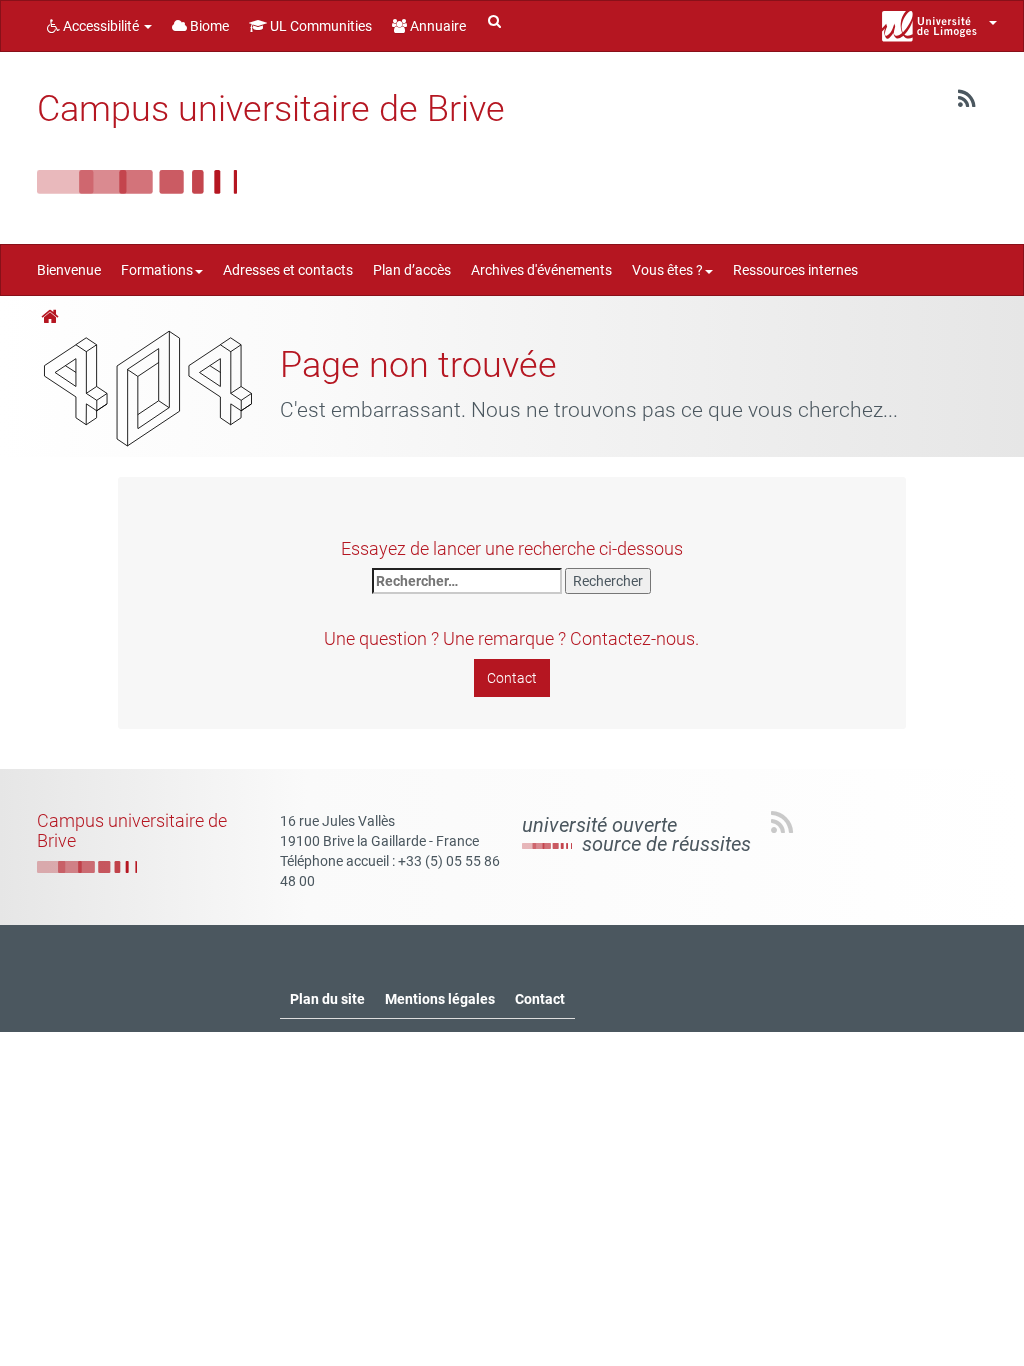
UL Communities (319, 26)
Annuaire (436, 26)
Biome (208, 26)
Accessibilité (101, 26)
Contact (512, 678)
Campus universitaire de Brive (271, 109)
